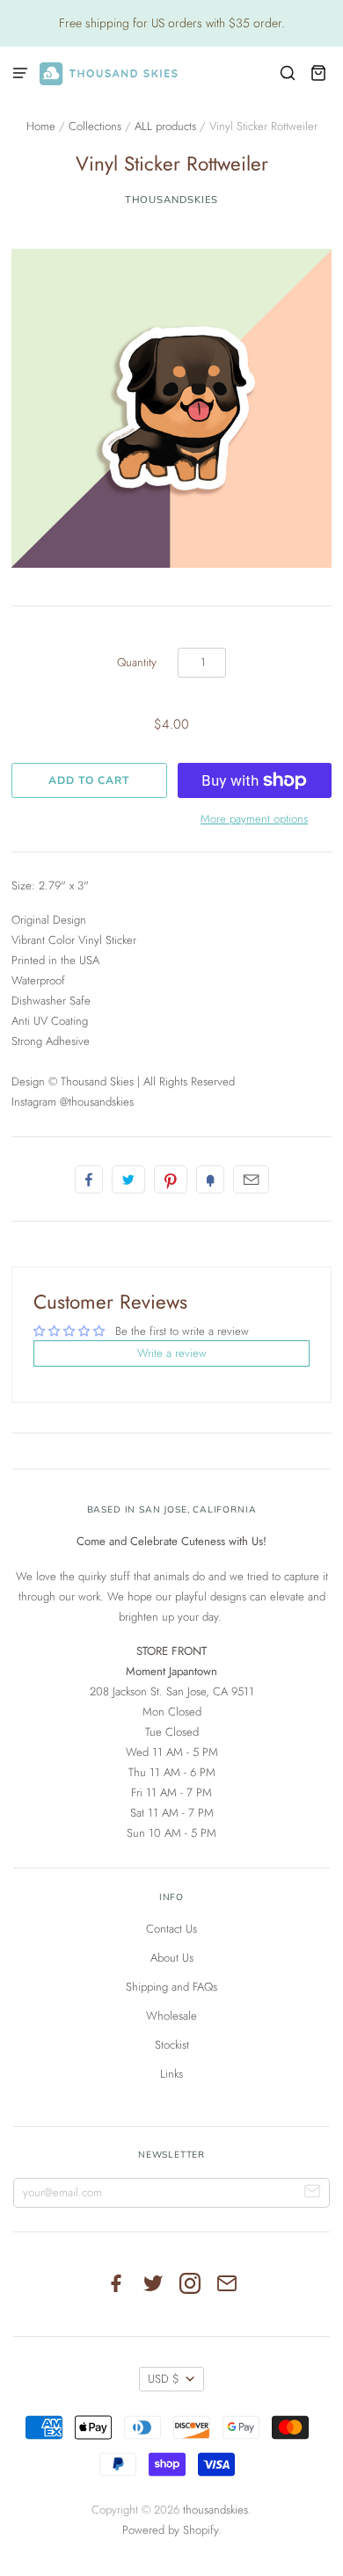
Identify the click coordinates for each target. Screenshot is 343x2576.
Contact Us (171, 1929)
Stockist (172, 2045)
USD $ (164, 2379)
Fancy (210, 1179)
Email (251, 1179)
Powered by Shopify (170, 2530)
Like (89, 1179)
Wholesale (171, 2016)
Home (41, 126)
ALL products (165, 126)
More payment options (254, 819)
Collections (95, 126)
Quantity (137, 662)
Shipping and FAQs (171, 1987)
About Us (172, 1958)
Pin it (171, 1179)
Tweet (128, 1179)
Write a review (172, 1353)
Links (171, 2074)
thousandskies (172, 200)
